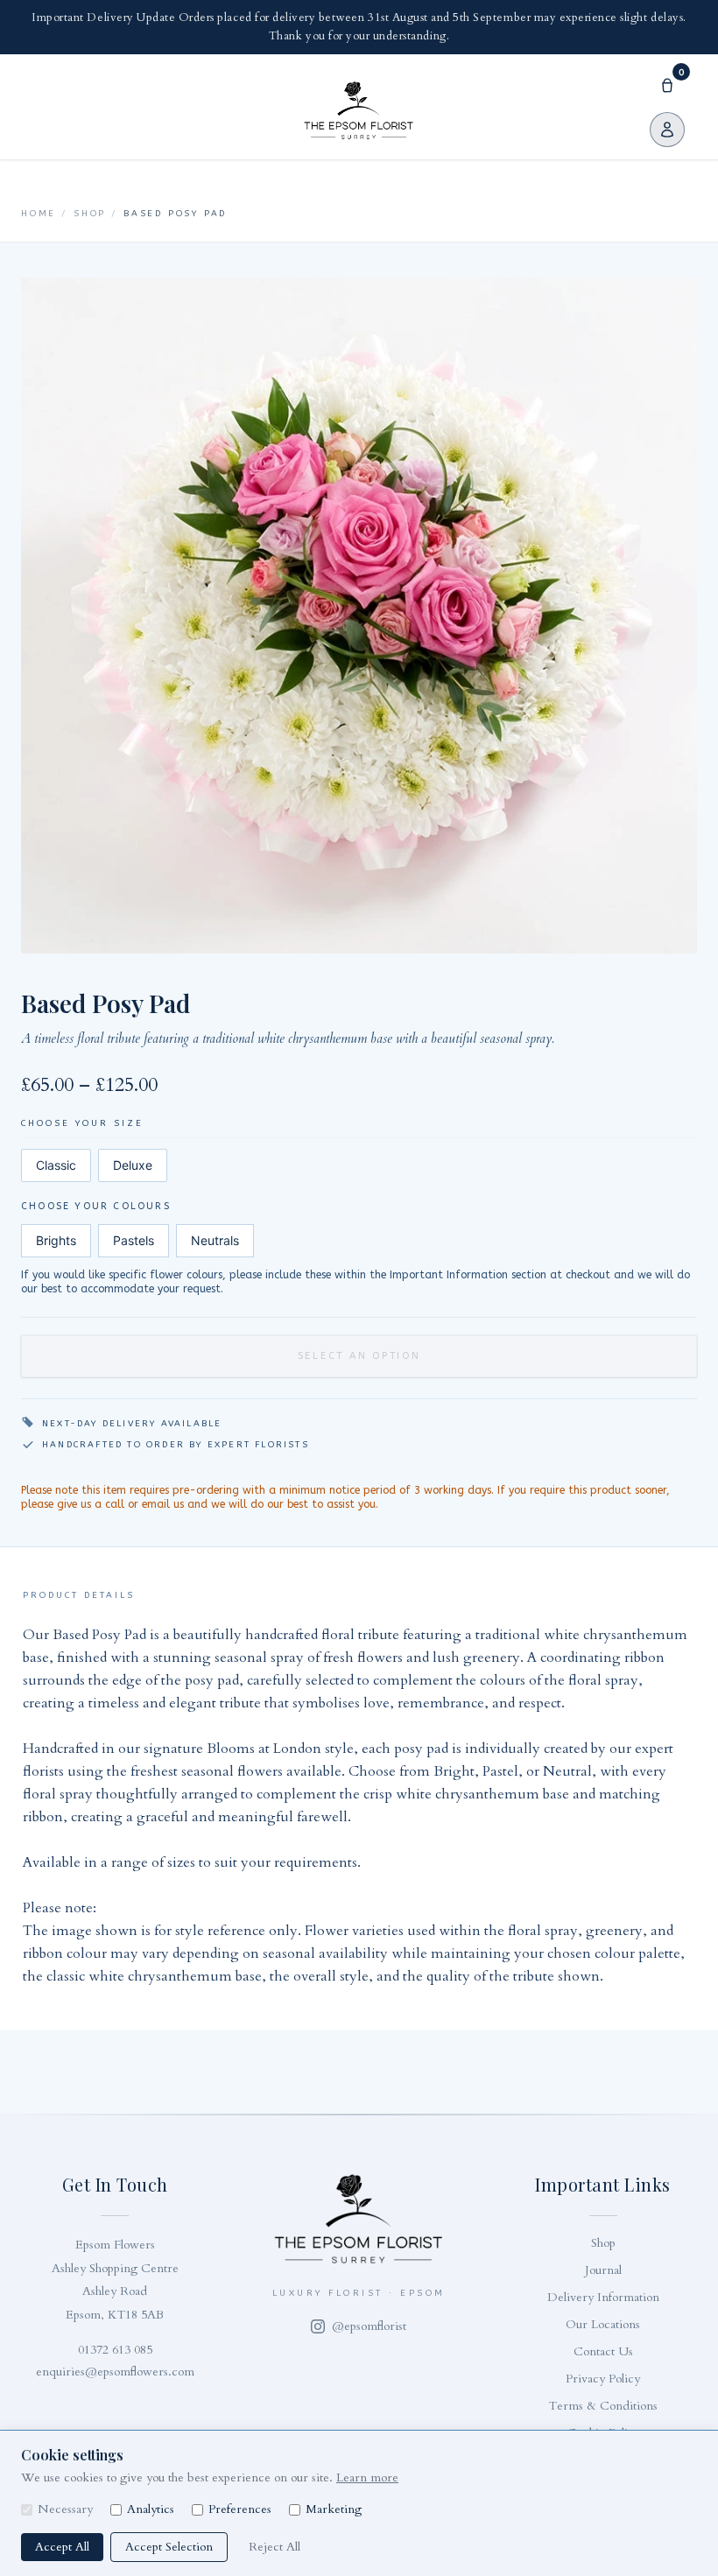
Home (39, 214)
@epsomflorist (369, 2326)
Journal (603, 2270)
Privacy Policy (603, 2379)
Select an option (359, 1356)
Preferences (240, 2509)
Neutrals (215, 1240)
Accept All (62, 2547)
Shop (90, 214)
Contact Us (603, 2351)
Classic (56, 1165)
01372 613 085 (115, 2350)
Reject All (275, 2547)
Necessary (65, 2509)
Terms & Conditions (603, 2406)
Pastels (134, 1240)
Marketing (334, 2509)
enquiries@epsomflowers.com (115, 2372)
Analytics (151, 2509)
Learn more (367, 2477)
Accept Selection (169, 2547)
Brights (56, 1240)
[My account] (667, 130)
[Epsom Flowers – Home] (359, 110)
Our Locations (603, 2324)
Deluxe (133, 1165)
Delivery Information (603, 2297)
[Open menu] (46, 107)
